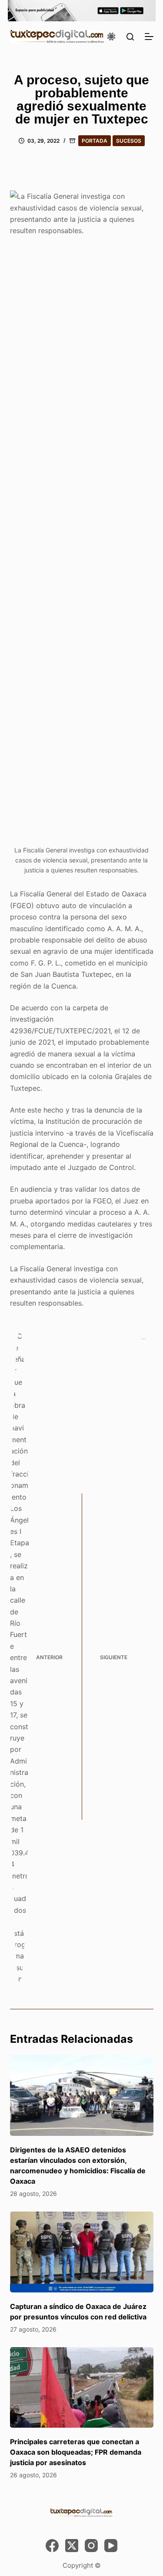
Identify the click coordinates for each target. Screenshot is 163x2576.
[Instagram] (91, 2546)
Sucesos (129, 141)
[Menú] (149, 37)
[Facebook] (52, 2546)
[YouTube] (111, 2546)
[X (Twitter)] (72, 2546)
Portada (95, 141)
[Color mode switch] (111, 37)
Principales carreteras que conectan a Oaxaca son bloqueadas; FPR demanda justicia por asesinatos (76, 2452)
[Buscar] (130, 37)
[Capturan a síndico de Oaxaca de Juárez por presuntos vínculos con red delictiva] (82, 2252)
